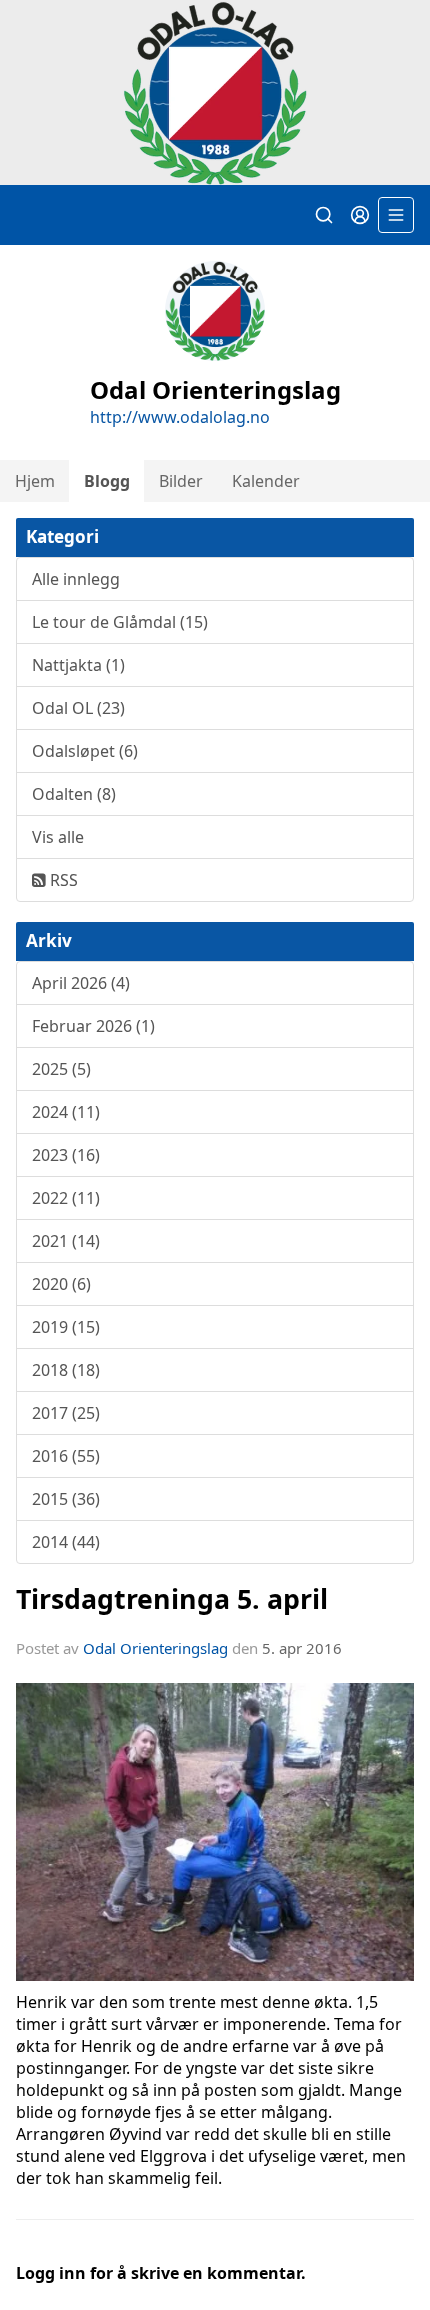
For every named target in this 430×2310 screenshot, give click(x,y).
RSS (62, 880)
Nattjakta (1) (78, 665)
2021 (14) (66, 1241)
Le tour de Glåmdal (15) (120, 622)
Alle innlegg (76, 579)
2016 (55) (66, 1456)
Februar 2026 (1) (93, 1026)
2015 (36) (66, 1499)
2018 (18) (66, 1370)
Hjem (35, 481)
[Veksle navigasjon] (396, 215)
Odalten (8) (74, 794)
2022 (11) (66, 1198)
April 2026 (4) (81, 983)
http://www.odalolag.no (180, 417)
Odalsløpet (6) (85, 751)
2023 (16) (66, 1155)
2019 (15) (66, 1327)
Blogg (107, 481)
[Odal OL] (215, 93)
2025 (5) (61, 1069)
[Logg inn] (360, 215)
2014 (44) (66, 1542)
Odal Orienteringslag (155, 1648)
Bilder (181, 481)
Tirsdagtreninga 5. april (172, 1598)
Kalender (266, 481)
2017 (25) (66, 1413)
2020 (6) (61, 1284)
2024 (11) (66, 1112)
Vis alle (58, 837)
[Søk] (324, 215)
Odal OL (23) (78, 708)
